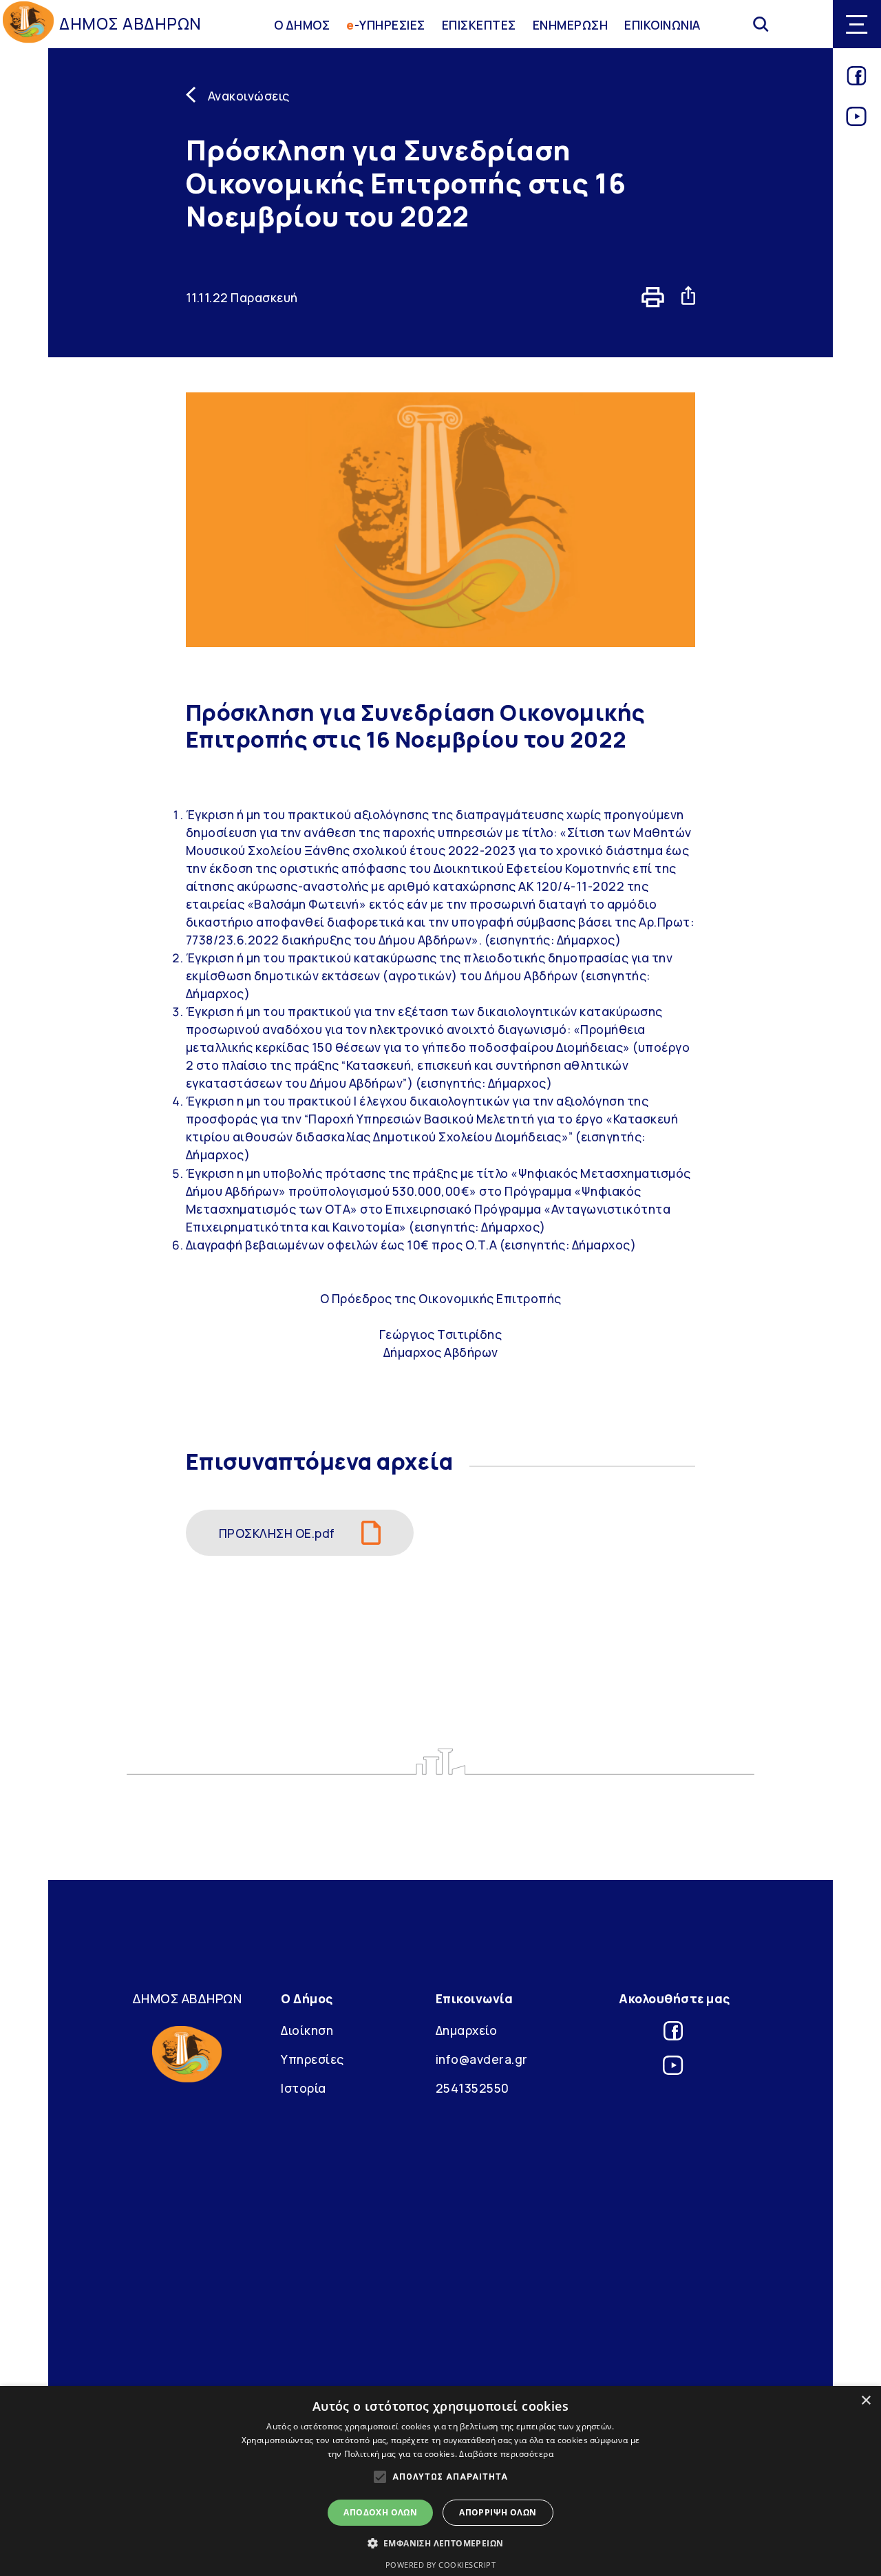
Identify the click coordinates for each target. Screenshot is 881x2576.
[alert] (440, 2481)
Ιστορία (304, 2088)
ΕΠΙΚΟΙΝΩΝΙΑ (662, 24)
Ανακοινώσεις (249, 96)
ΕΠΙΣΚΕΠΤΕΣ (479, 24)
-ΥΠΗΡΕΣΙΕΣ (386, 24)
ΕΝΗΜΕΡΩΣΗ (571, 24)
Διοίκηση (307, 2030)
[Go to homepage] (28, 24)
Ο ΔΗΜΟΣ (302, 24)
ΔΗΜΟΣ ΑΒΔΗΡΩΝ (130, 24)
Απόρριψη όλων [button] (498, 2512)
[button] (441, 2543)
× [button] (866, 2401)
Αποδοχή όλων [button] (380, 2512)
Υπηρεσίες (312, 2059)
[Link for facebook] (857, 81)
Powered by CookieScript (441, 2565)
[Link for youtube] (857, 121)
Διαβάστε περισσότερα (506, 2454)
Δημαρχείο (467, 2030)
